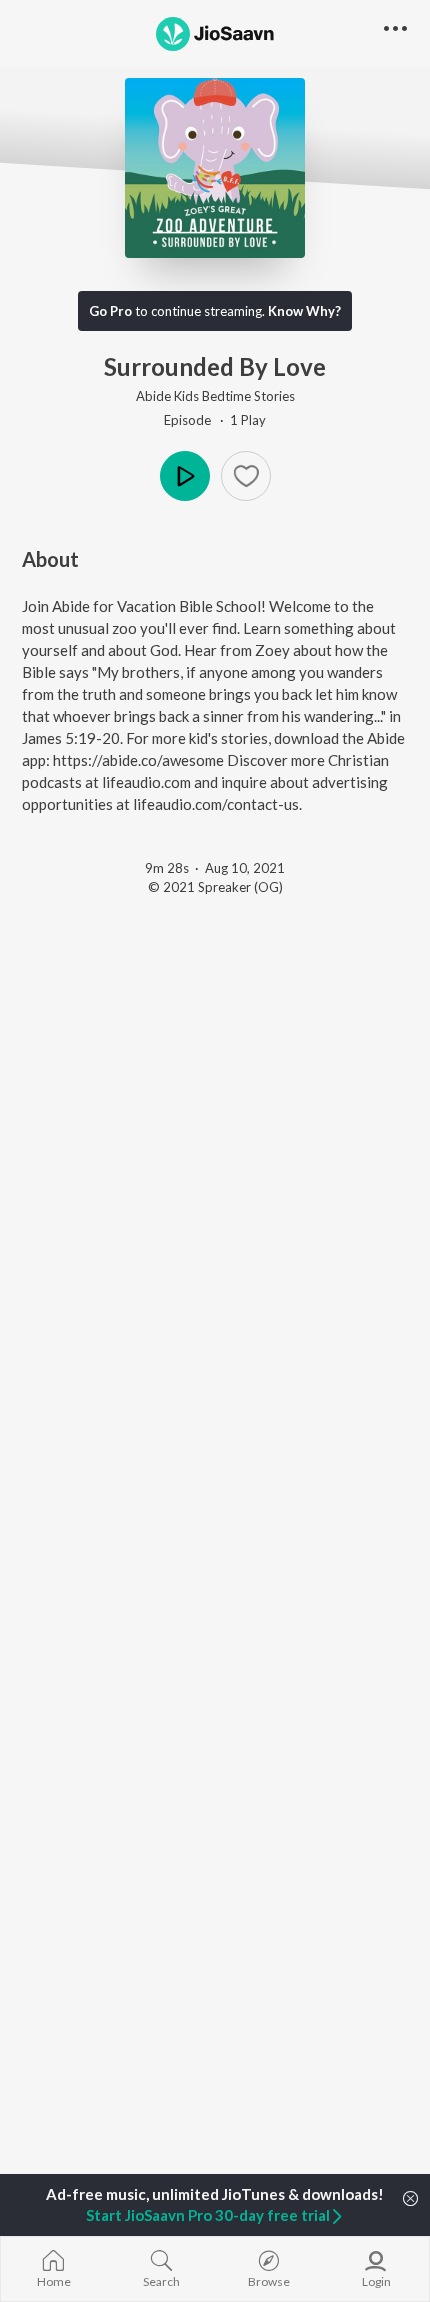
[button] (246, 476)
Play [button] (185, 476)
